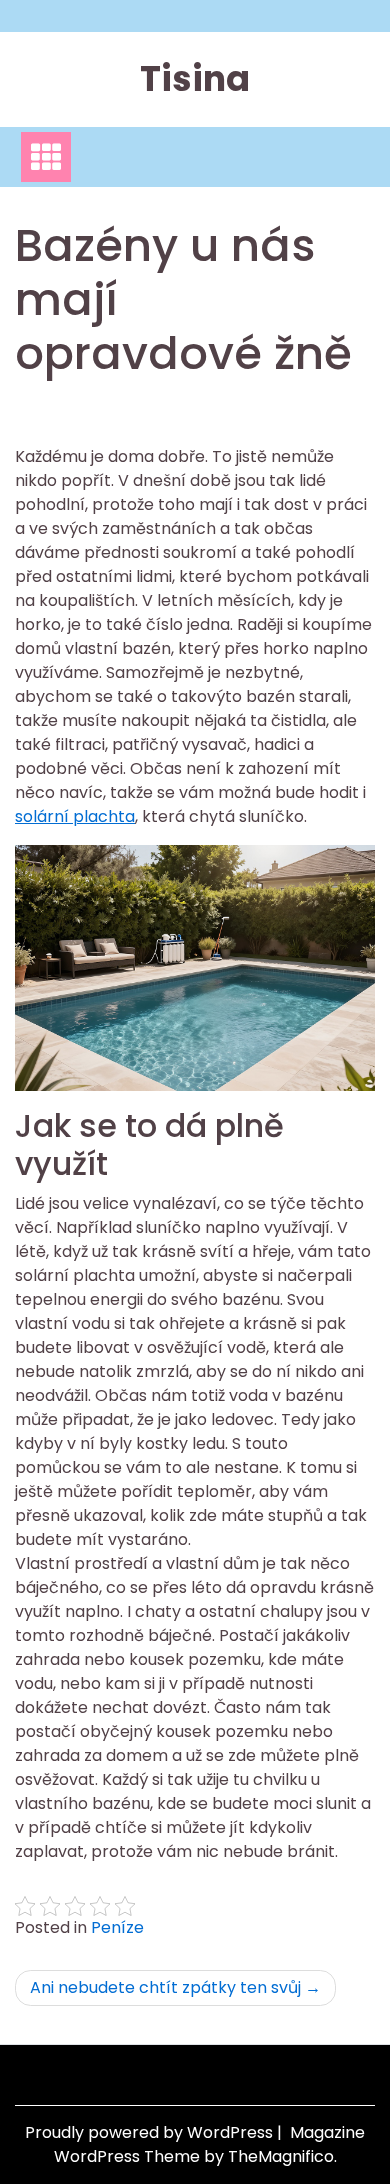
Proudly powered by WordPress (151, 2132)
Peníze (117, 1927)
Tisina (195, 78)
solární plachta (75, 816)
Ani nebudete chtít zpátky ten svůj (165, 1987)
